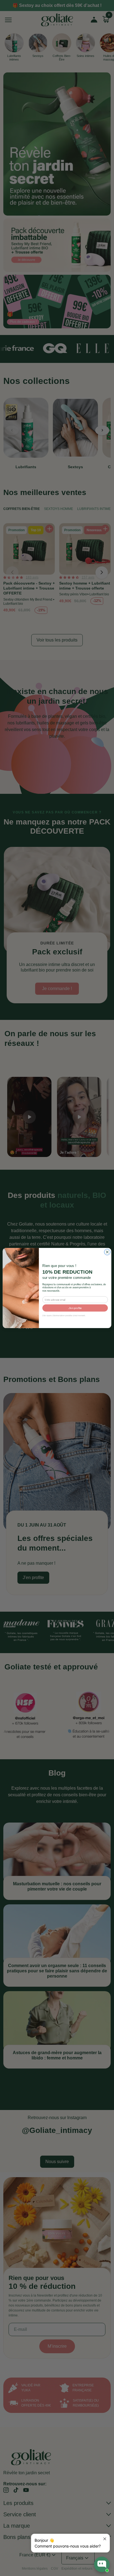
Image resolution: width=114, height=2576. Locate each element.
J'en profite (75, 1308)
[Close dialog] (107, 1252)
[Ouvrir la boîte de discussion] (102, 2564)
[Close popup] (105, 2539)
